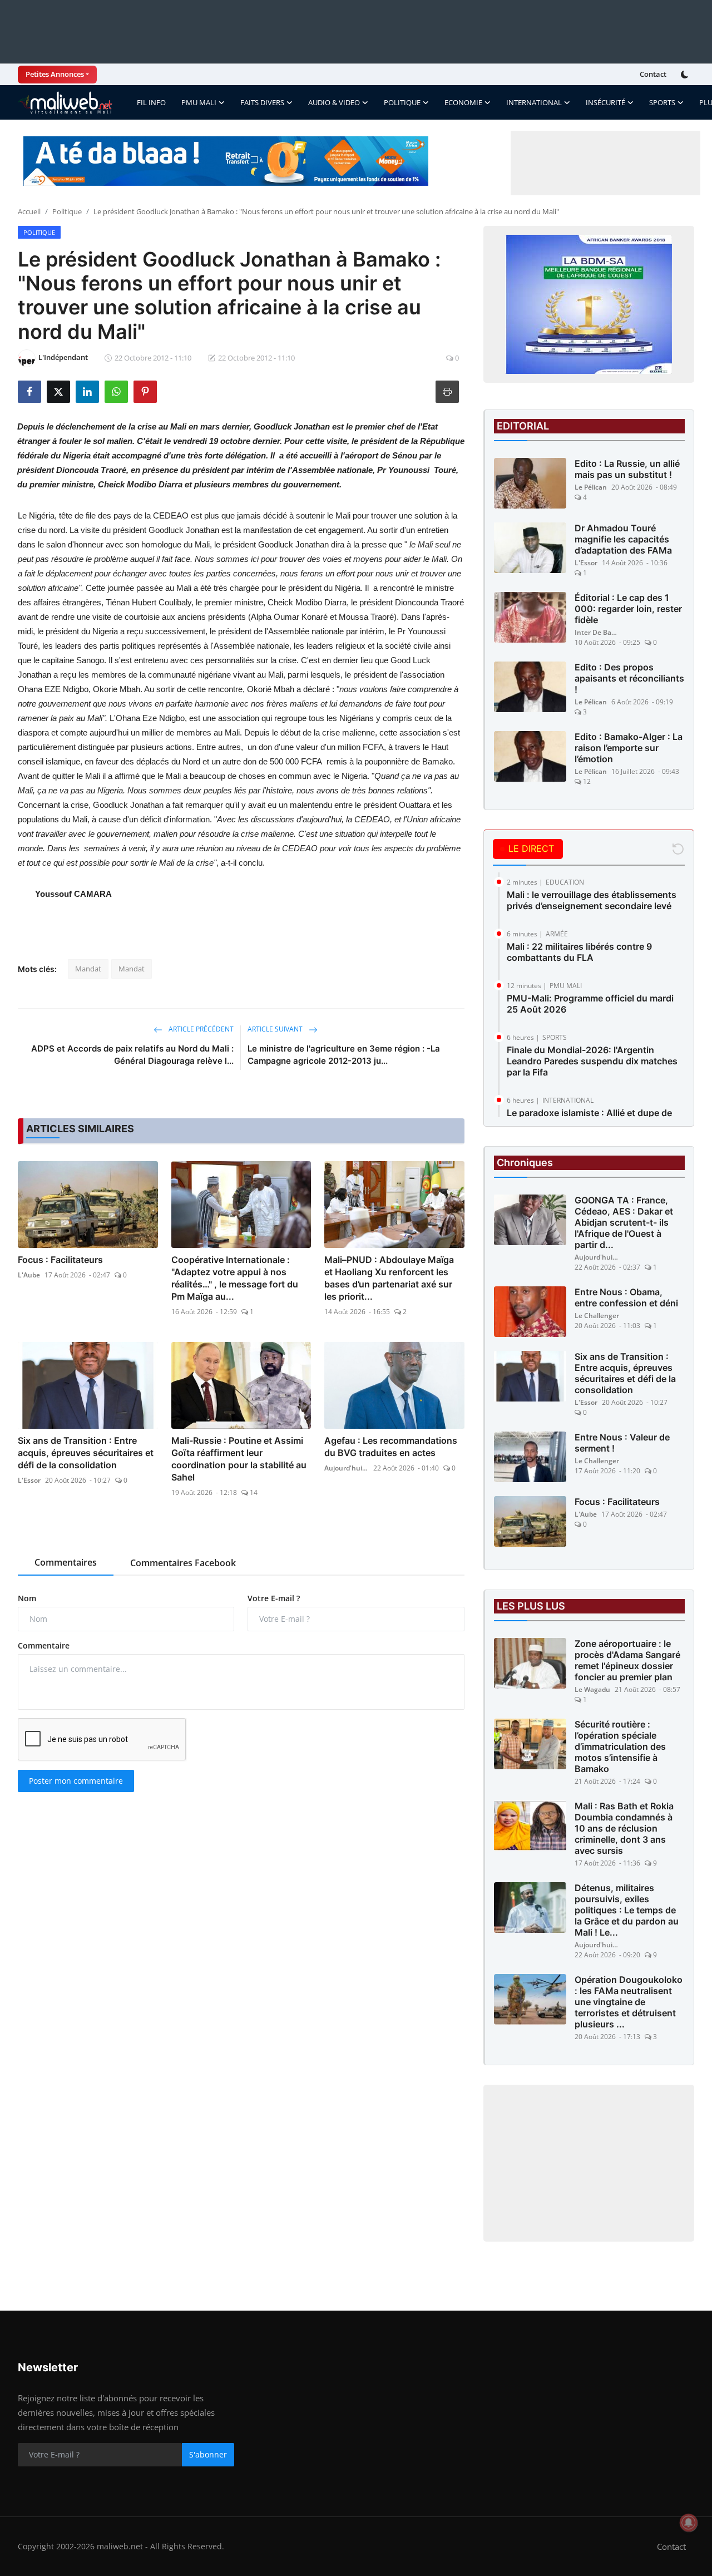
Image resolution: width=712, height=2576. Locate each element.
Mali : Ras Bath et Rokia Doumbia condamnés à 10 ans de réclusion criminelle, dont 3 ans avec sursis (624, 1828)
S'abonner (208, 2454)
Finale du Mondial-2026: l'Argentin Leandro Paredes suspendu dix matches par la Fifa (592, 1061)
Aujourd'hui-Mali (347, 1468)
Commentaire (44, 1645)
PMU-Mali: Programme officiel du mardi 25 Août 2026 (590, 1004)
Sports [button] (662, 102)
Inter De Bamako (597, 632)
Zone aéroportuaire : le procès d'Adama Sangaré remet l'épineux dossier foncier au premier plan (627, 1660)
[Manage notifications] (689, 2523)
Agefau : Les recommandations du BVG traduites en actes (391, 1447)
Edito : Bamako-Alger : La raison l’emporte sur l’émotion (629, 748)
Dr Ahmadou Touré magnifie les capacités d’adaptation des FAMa (623, 539)
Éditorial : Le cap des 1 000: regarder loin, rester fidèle (628, 609)
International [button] (534, 102)
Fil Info (151, 102)
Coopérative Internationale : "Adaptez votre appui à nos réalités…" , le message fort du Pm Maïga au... (235, 1278)
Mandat (88, 969)
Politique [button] (402, 102)
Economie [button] (463, 102)
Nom (27, 1598)
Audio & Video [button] (334, 102)
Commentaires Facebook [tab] (183, 1563)
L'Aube (29, 1275)
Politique (67, 211)
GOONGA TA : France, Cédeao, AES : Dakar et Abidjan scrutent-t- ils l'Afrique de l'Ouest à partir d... (624, 1222)
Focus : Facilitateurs (60, 1260)
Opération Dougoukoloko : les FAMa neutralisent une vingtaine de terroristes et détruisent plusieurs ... (629, 2002)
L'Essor (29, 1480)
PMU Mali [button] (199, 102)
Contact (653, 74)
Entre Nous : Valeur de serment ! (622, 1443)
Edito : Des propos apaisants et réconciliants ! (629, 678)
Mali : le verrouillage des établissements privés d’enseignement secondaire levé (592, 900)
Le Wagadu (592, 1689)
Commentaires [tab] (66, 1562)
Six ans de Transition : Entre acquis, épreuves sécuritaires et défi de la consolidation (86, 1453)
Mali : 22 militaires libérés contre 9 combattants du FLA (579, 952)
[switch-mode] (686, 75)
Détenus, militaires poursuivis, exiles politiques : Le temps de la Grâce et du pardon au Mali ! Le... (627, 1910)
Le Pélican (591, 487)
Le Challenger (597, 1316)
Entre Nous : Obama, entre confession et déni (626, 1297)
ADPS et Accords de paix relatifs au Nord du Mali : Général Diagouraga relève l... (132, 1055)
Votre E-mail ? (274, 1598)
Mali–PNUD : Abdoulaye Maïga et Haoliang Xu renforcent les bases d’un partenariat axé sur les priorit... (389, 1278)
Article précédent (200, 1029)
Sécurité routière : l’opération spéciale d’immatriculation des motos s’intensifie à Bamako (620, 1746)
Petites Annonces (55, 74)
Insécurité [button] (605, 102)
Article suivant (276, 1029)
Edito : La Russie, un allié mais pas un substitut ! (627, 469)
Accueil (29, 211)
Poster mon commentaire (76, 1781)
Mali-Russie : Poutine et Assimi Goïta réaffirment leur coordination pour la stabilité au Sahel (239, 1459)
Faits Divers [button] (262, 102)
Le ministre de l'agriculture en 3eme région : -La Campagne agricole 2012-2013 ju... (344, 1055)
